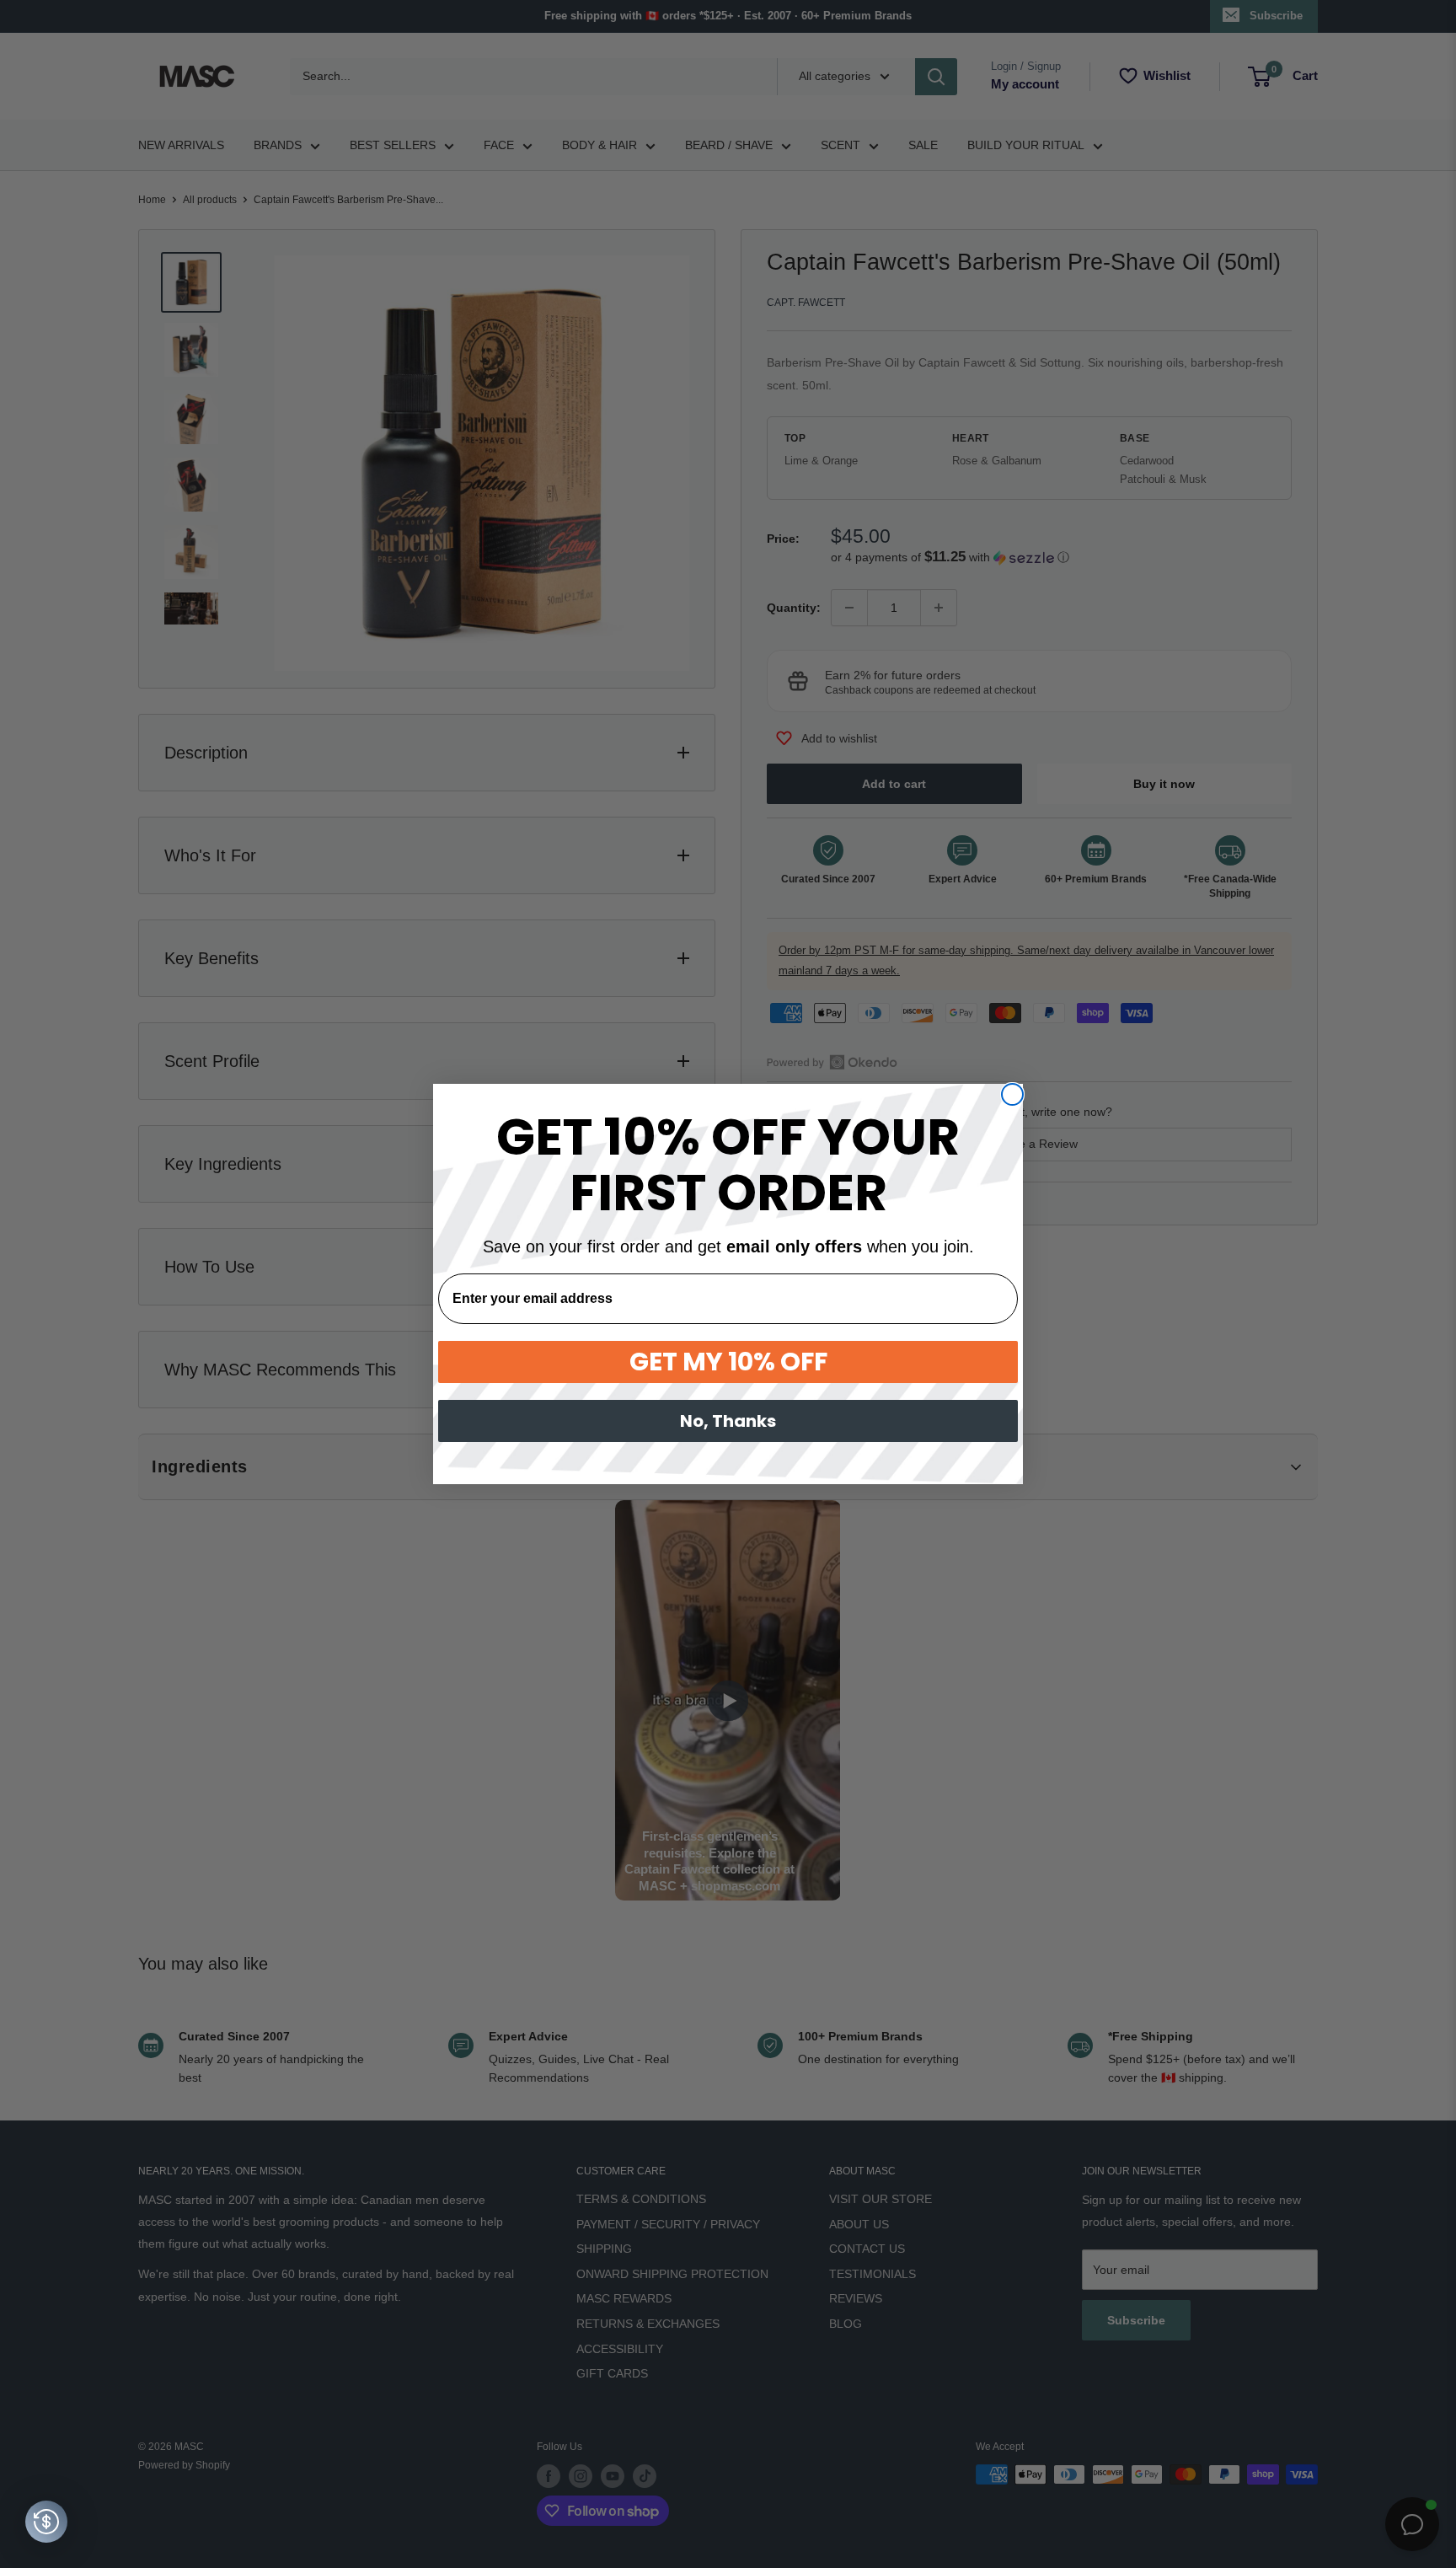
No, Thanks (728, 1421)
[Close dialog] (1012, 1094)
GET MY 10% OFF (728, 1362)
